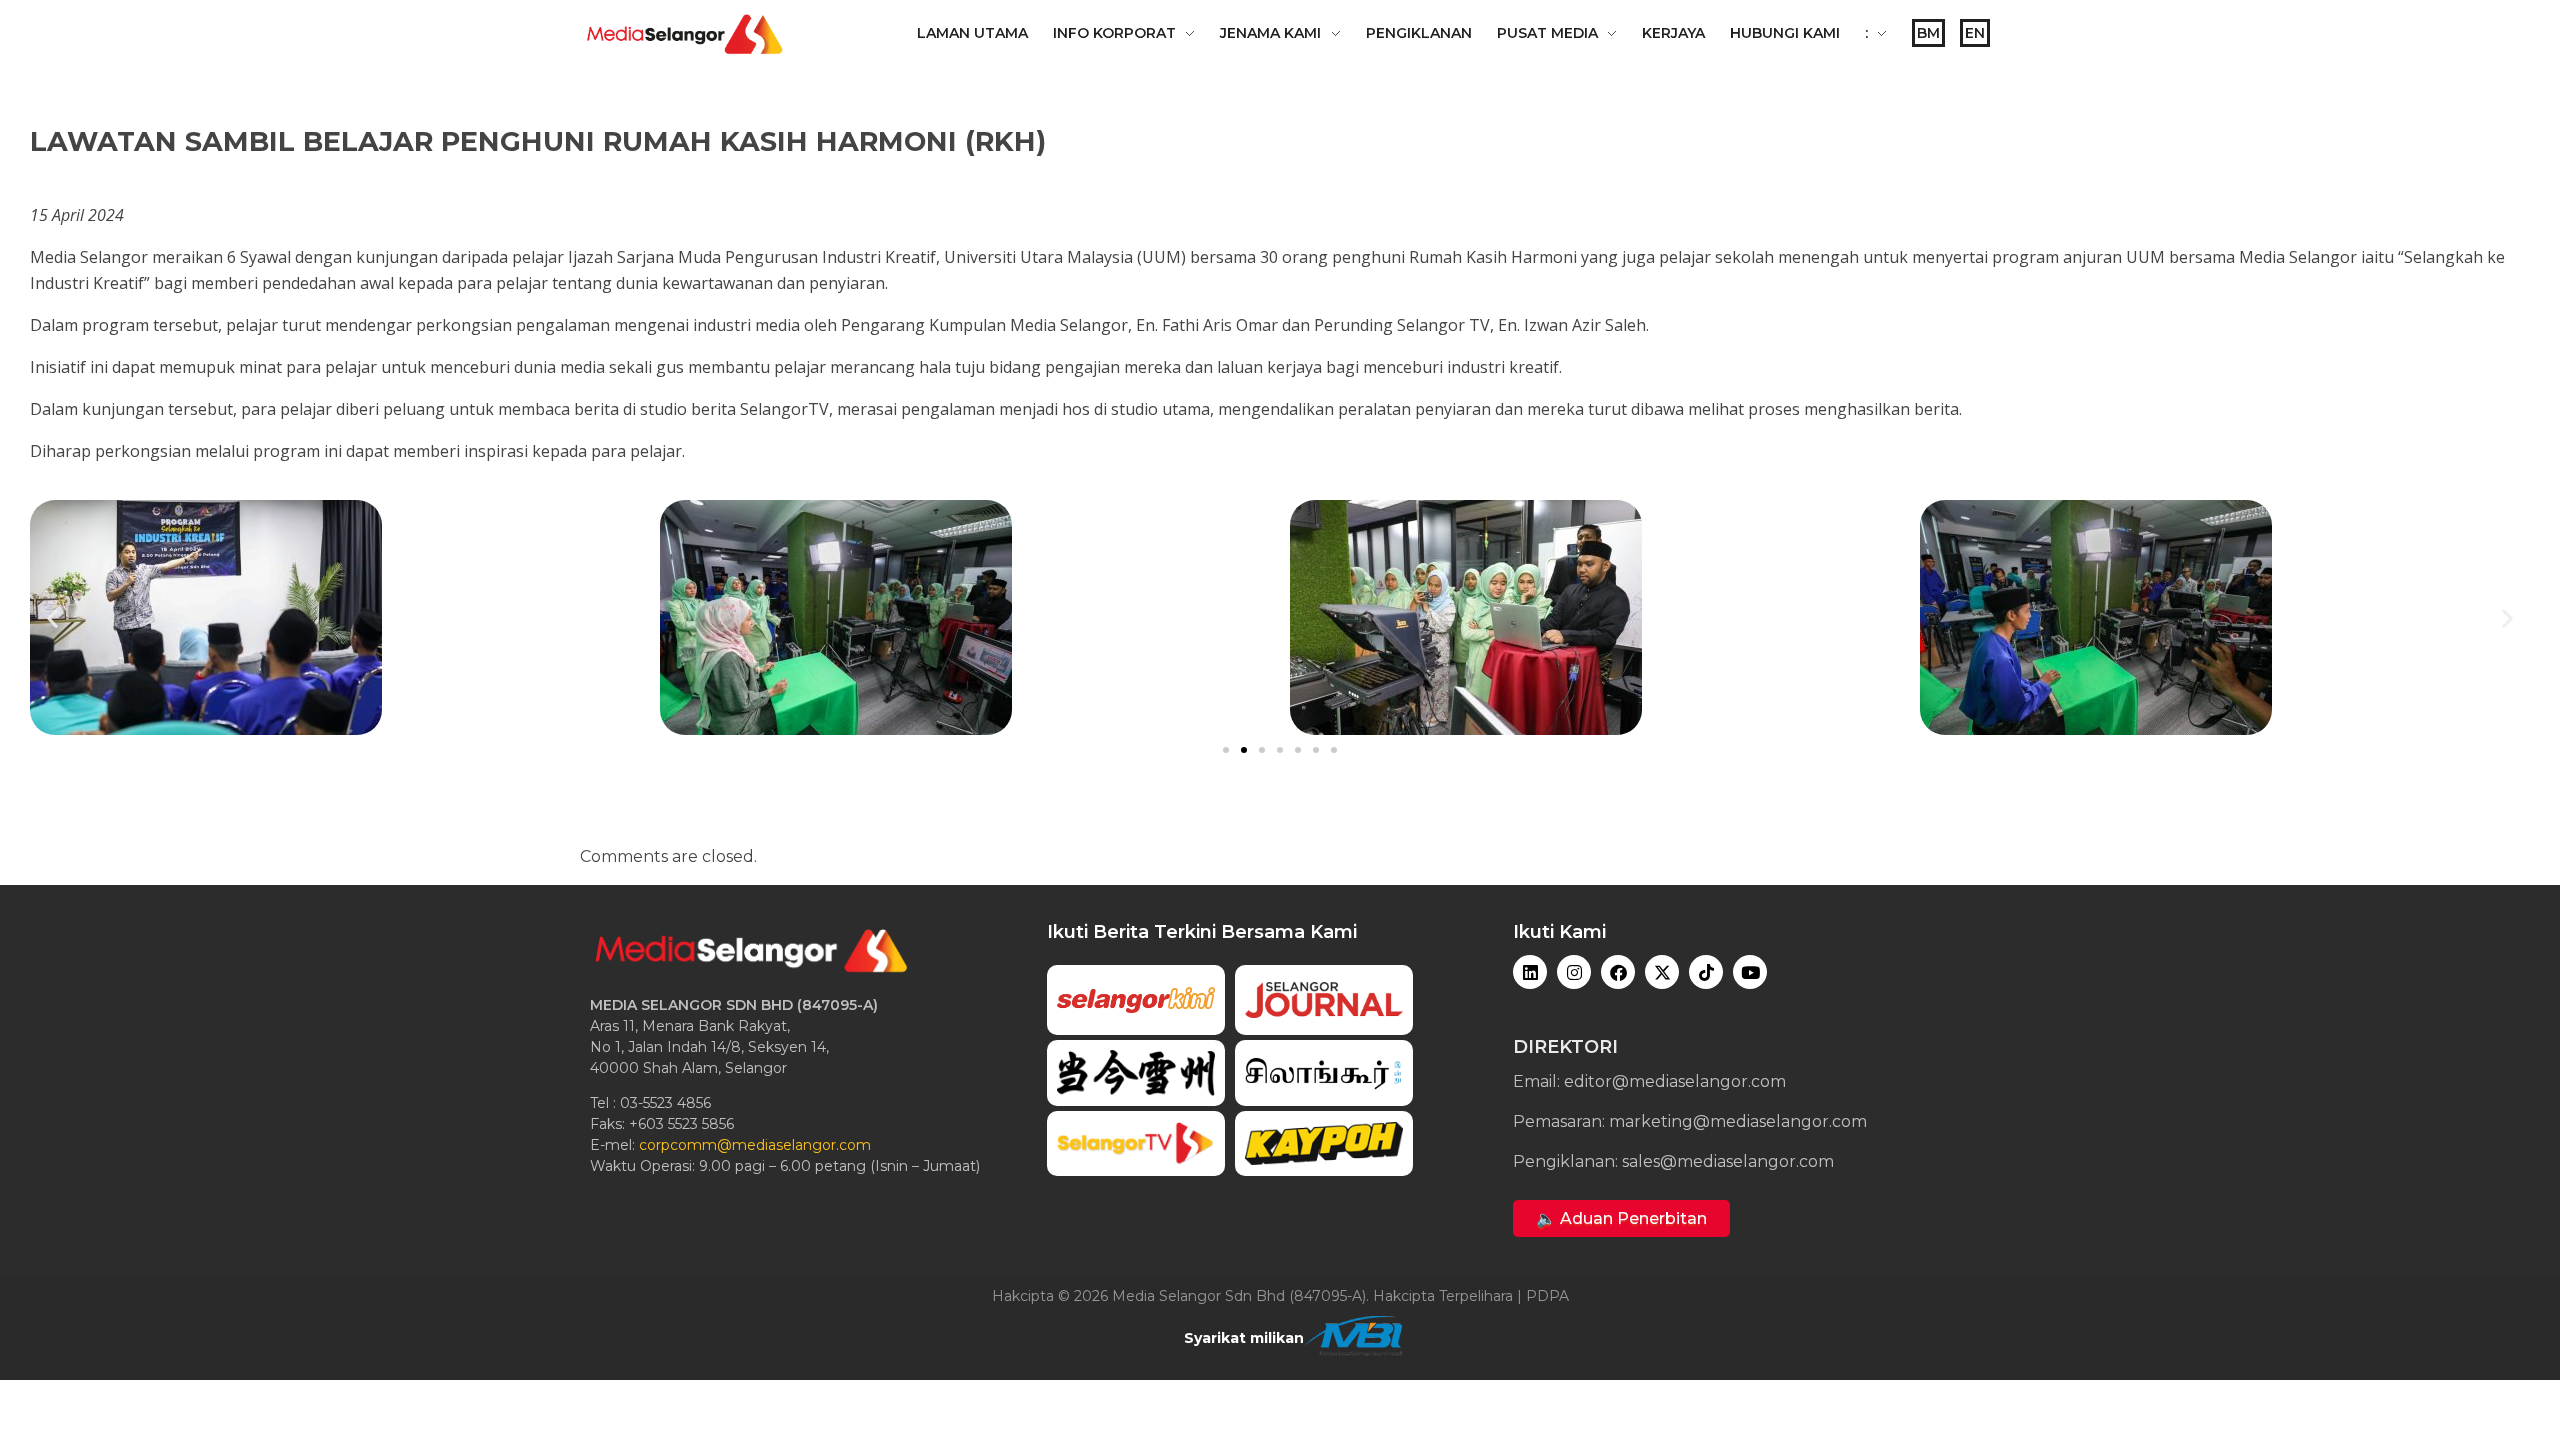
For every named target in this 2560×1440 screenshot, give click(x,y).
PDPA (1547, 1296)
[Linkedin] (1530, 972)
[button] (52, 617)
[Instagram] (1574, 972)
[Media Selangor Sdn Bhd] (685, 33)
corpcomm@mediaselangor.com (755, 1145)
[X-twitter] (1662, 972)
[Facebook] (1618, 972)
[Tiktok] (1706, 972)
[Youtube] (1750, 972)
